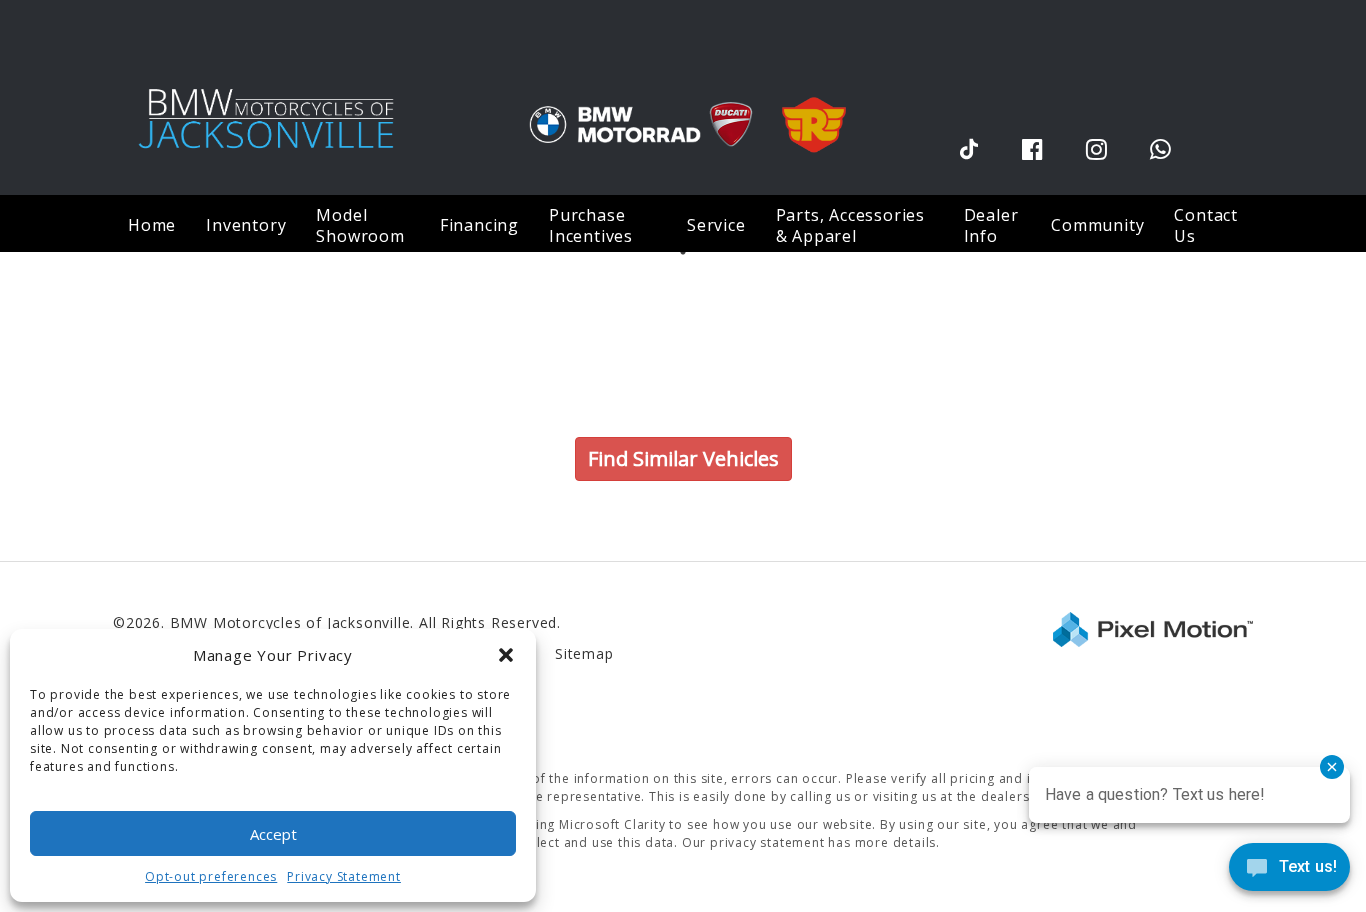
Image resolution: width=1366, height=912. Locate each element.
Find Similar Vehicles (683, 458)
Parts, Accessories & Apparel (850, 225)
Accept (273, 834)
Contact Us (1206, 225)
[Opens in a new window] (969, 148)
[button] (506, 655)
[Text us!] (1289, 871)
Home (152, 225)
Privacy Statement (344, 876)
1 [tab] (683, 251)
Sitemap (584, 653)
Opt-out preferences (211, 876)
